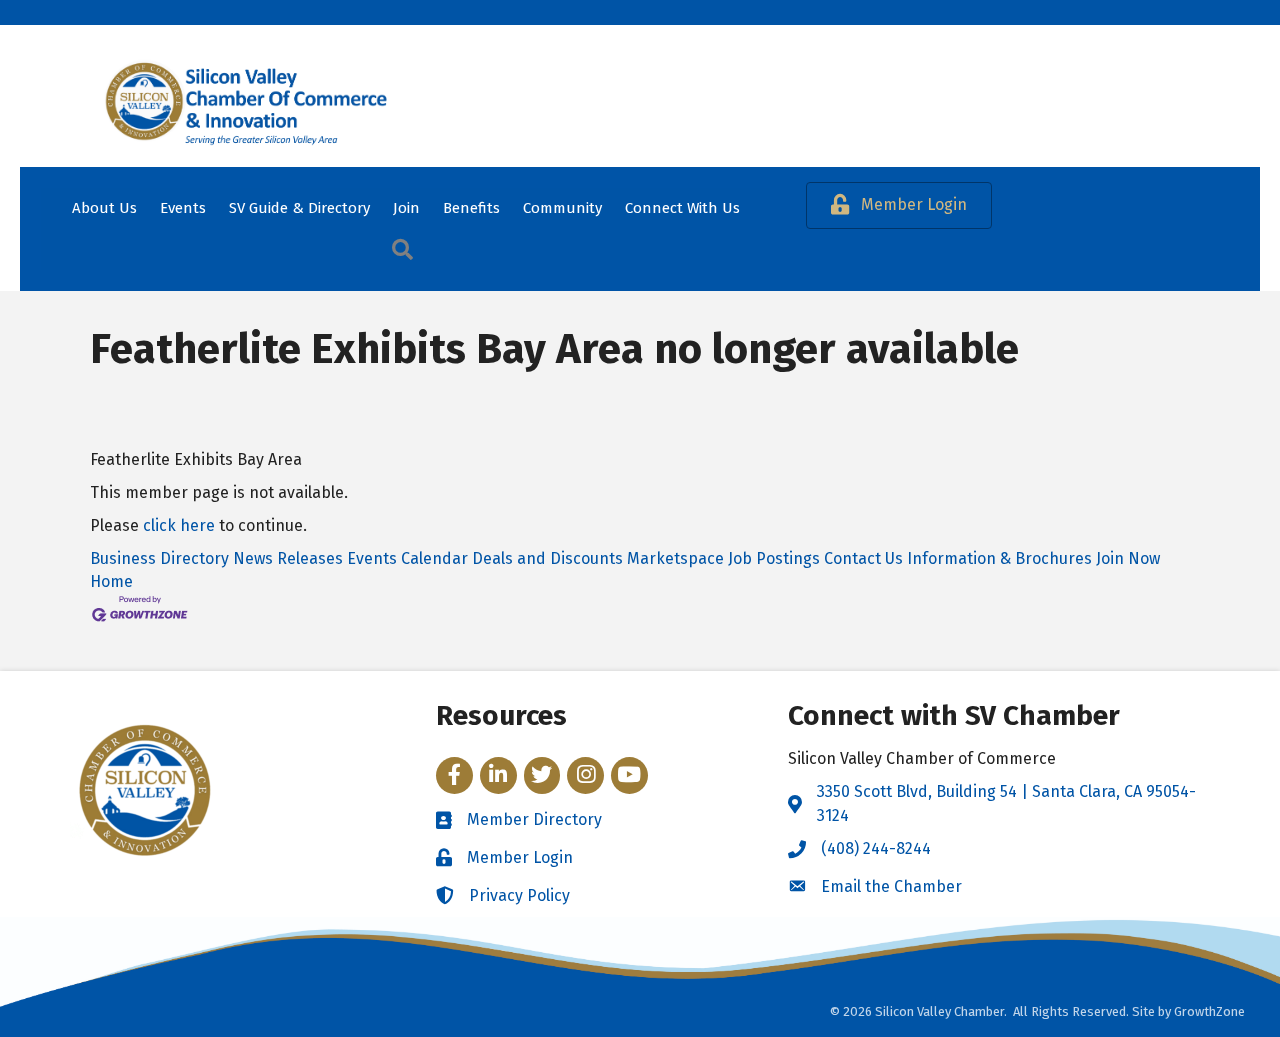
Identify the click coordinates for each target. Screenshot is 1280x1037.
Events (183, 208)
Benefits (471, 208)
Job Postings (774, 558)
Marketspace (675, 558)
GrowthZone (1209, 1011)
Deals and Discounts (547, 558)
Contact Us (863, 558)
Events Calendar (407, 558)
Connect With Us (682, 208)
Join (406, 208)
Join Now (1128, 558)
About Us (104, 208)
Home (111, 581)
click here (179, 525)
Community (562, 208)
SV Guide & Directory (299, 208)
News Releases (288, 558)
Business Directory (159, 558)
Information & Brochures (999, 558)
